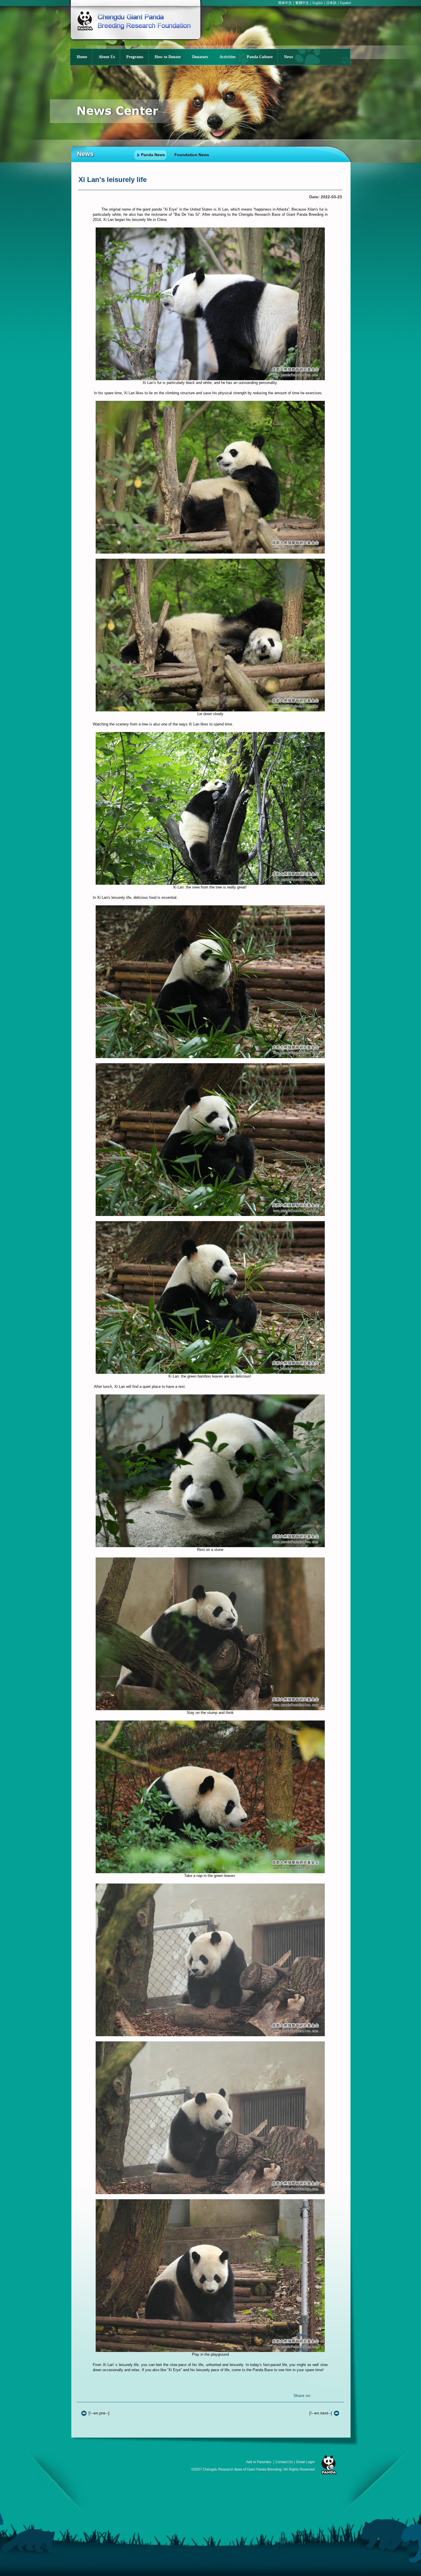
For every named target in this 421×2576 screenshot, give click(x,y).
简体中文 (285, 3)
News (289, 57)
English (318, 3)
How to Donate (168, 57)
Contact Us (284, 2462)
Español (345, 3)
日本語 (331, 3)
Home (82, 57)
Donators (200, 57)
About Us (107, 57)
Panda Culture (260, 57)
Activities (227, 57)
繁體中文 (302, 3)
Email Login (305, 2462)
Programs (135, 57)
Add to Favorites (259, 2462)
